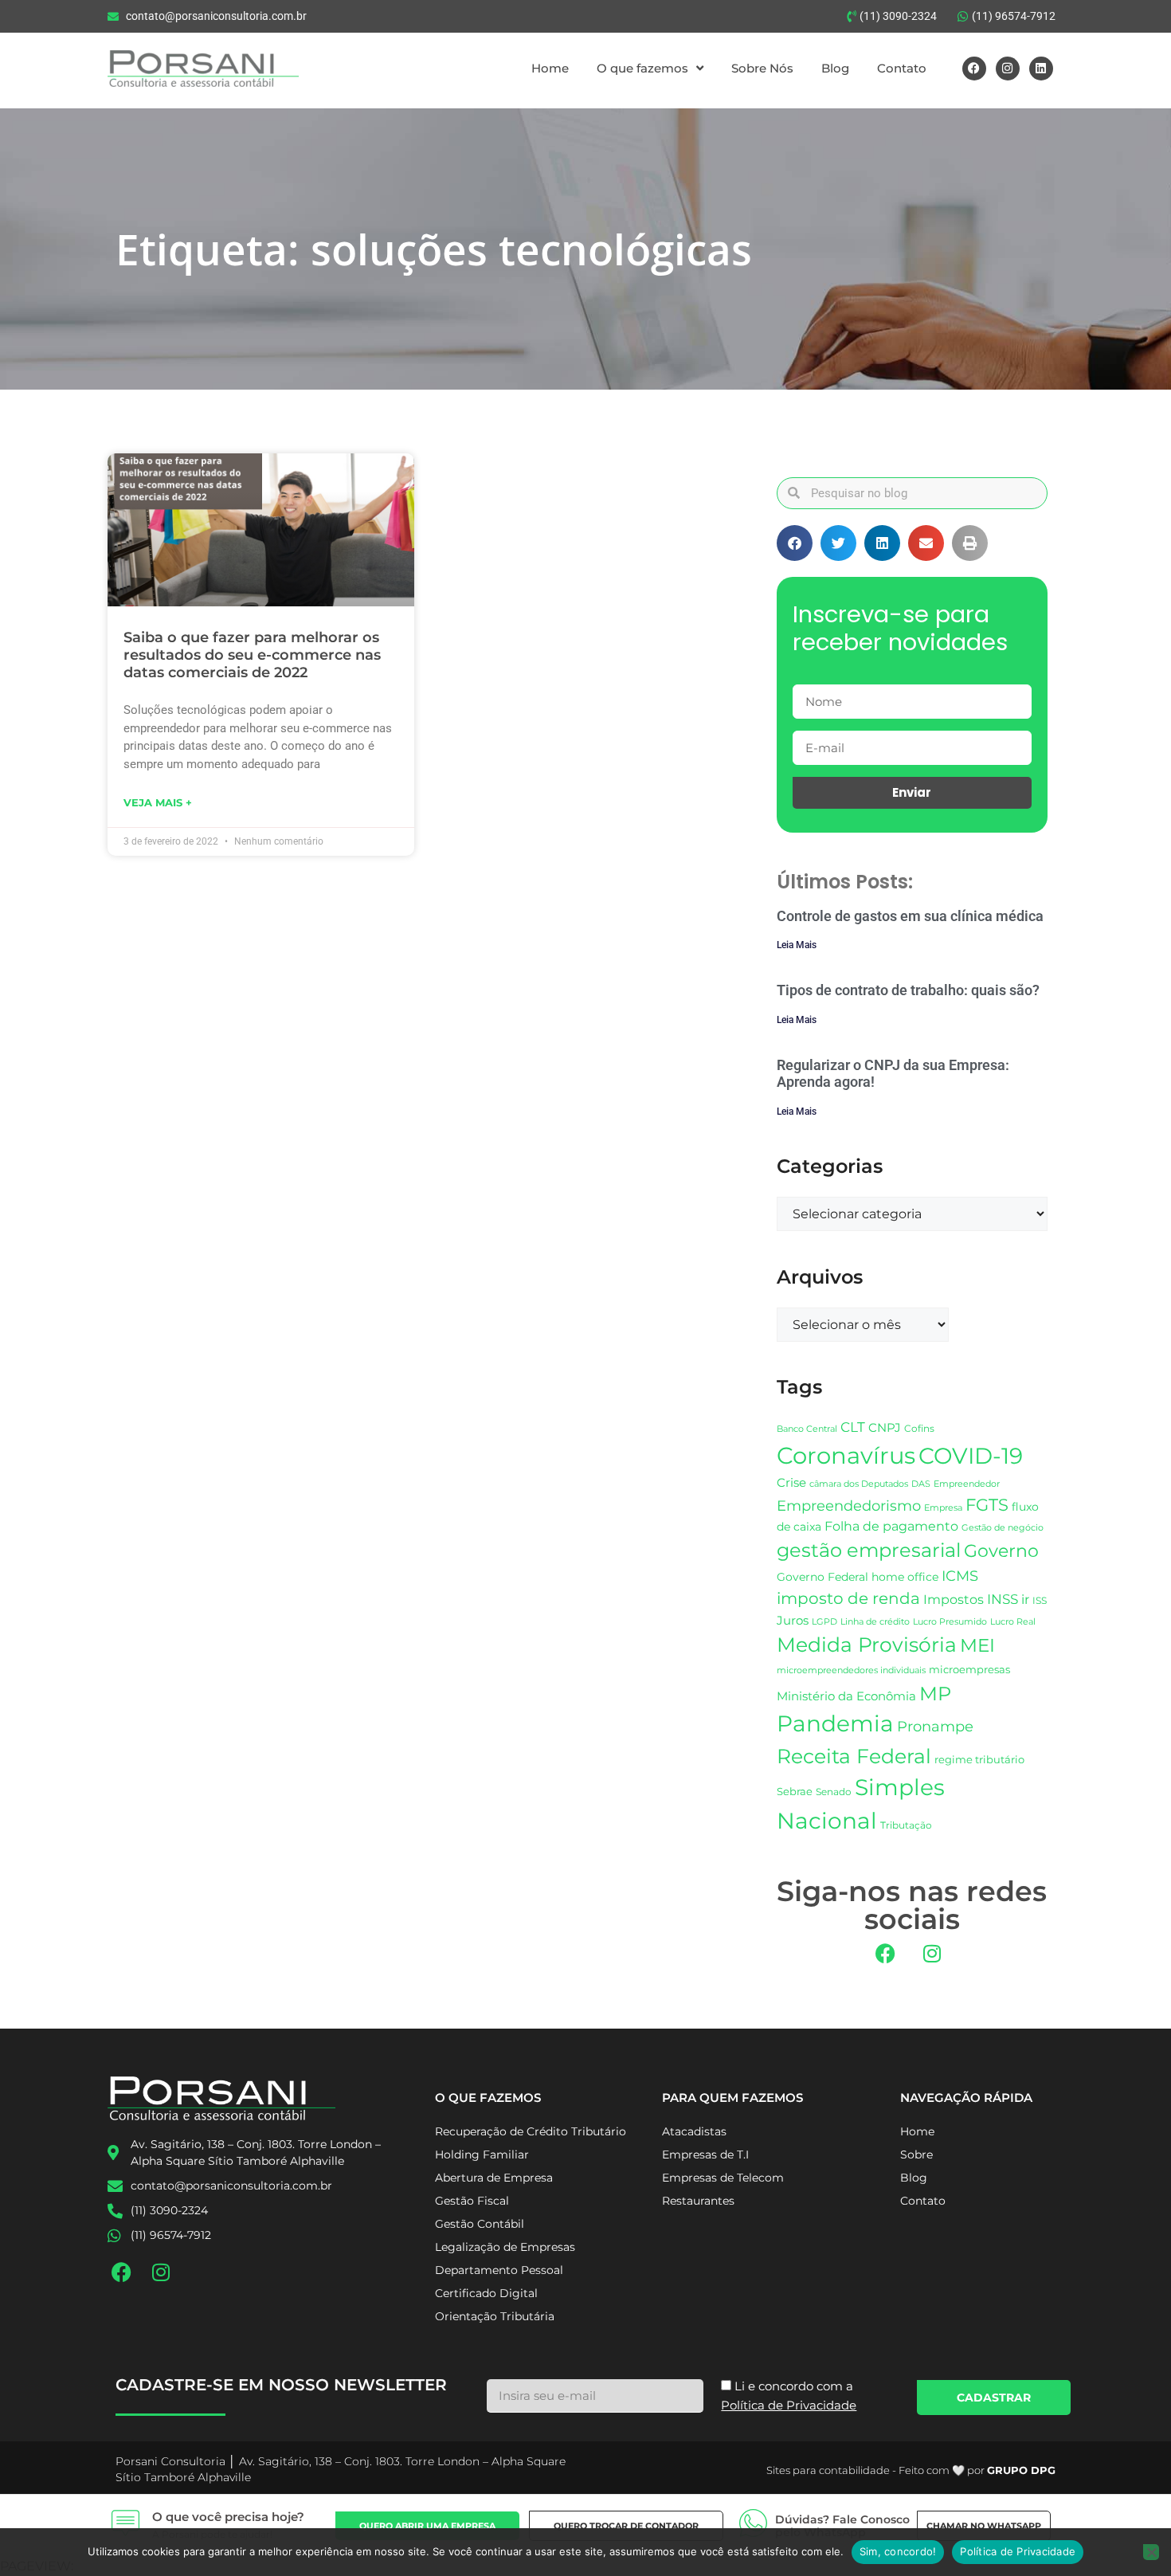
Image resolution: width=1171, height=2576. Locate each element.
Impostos (954, 1600)
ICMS (960, 1576)
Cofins (919, 1428)
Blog (835, 68)
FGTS (987, 1505)
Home (550, 68)
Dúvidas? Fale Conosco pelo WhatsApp (842, 2526)
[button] (795, 543)
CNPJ (885, 1427)
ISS (1040, 1600)
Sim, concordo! (898, 2551)
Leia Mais (797, 945)
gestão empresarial (869, 1550)
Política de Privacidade (1018, 2551)
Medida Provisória (867, 1645)
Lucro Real (1013, 1622)
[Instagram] (1008, 69)
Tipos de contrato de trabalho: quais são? (908, 990)
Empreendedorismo (849, 1506)
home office (905, 1577)
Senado (834, 1792)
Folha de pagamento (891, 1526)
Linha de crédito (875, 1622)
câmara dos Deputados (859, 1484)
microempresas (969, 1669)
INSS (1003, 1599)
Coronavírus (846, 1455)
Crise (791, 1482)
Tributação (906, 1825)
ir (1025, 1600)
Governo (1001, 1551)
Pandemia (835, 1723)
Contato (902, 68)
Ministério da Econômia (846, 1696)
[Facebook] (974, 69)
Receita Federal (854, 1756)
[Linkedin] (1041, 69)
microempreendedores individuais (851, 1670)
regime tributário (979, 1759)
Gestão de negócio (1003, 1527)
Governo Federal (822, 1577)
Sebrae (795, 1791)
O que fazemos (642, 68)
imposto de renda (848, 1598)
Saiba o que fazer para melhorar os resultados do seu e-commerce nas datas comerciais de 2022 (252, 655)
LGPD (824, 1622)
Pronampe (935, 1726)
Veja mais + (158, 802)
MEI (977, 1645)
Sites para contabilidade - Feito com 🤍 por (911, 2470)
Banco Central (807, 1429)
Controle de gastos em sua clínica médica (910, 916)
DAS (921, 1484)
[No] (1151, 2552)
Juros (793, 1621)
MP (935, 1693)
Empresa (943, 1508)
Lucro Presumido (950, 1622)
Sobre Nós (762, 68)
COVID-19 (971, 1456)
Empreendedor (967, 1484)
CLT (853, 1427)
